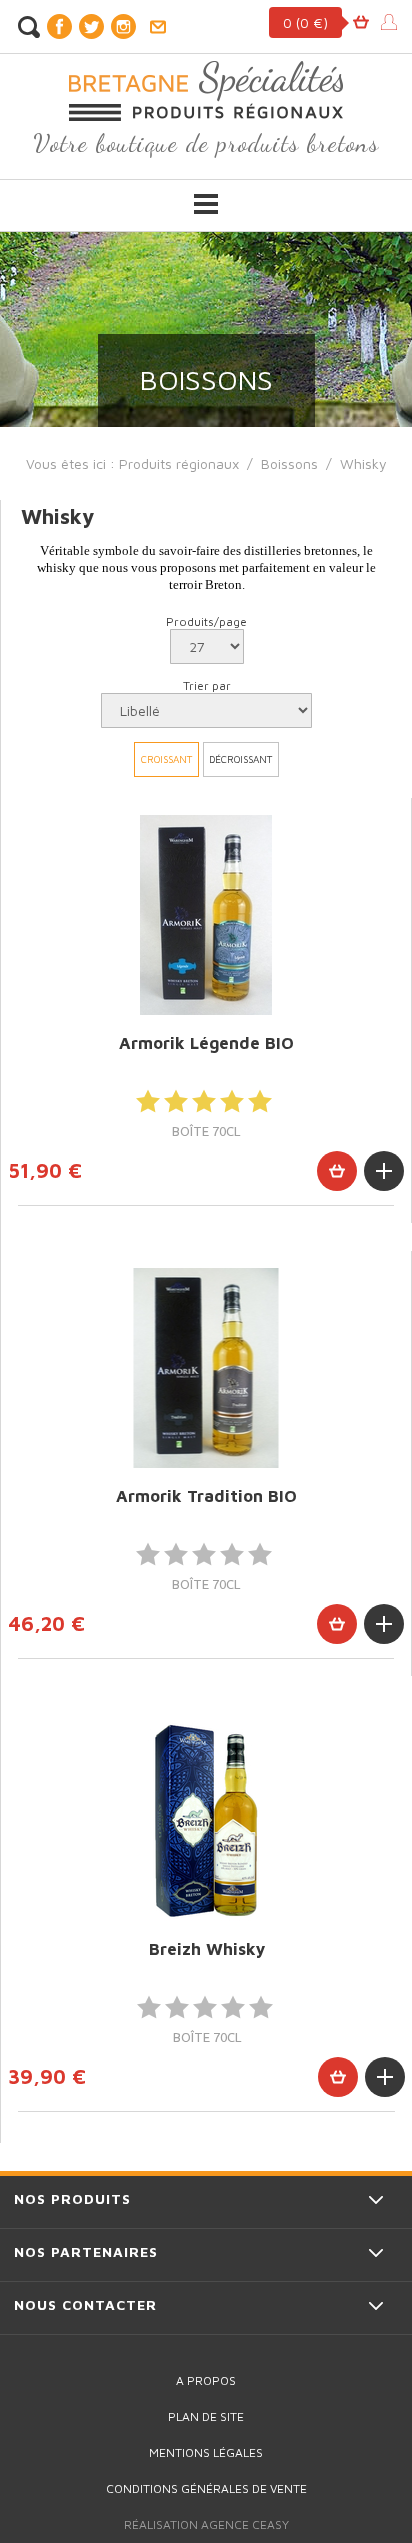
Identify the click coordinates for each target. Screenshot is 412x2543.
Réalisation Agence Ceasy (206, 2524)
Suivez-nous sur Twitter (91, 26)
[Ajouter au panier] (337, 1171)
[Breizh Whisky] (206, 1821)
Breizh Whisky (207, 1949)
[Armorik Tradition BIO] (206, 1368)
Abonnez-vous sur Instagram (123, 26)
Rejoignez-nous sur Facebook (59, 26)
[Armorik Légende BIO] (206, 915)
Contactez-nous (157, 27)
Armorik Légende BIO (206, 1043)
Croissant (166, 759)
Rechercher (28, 27)
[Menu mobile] (206, 204)
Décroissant (240, 759)
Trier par (207, 685)
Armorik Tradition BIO (206, 1496)
